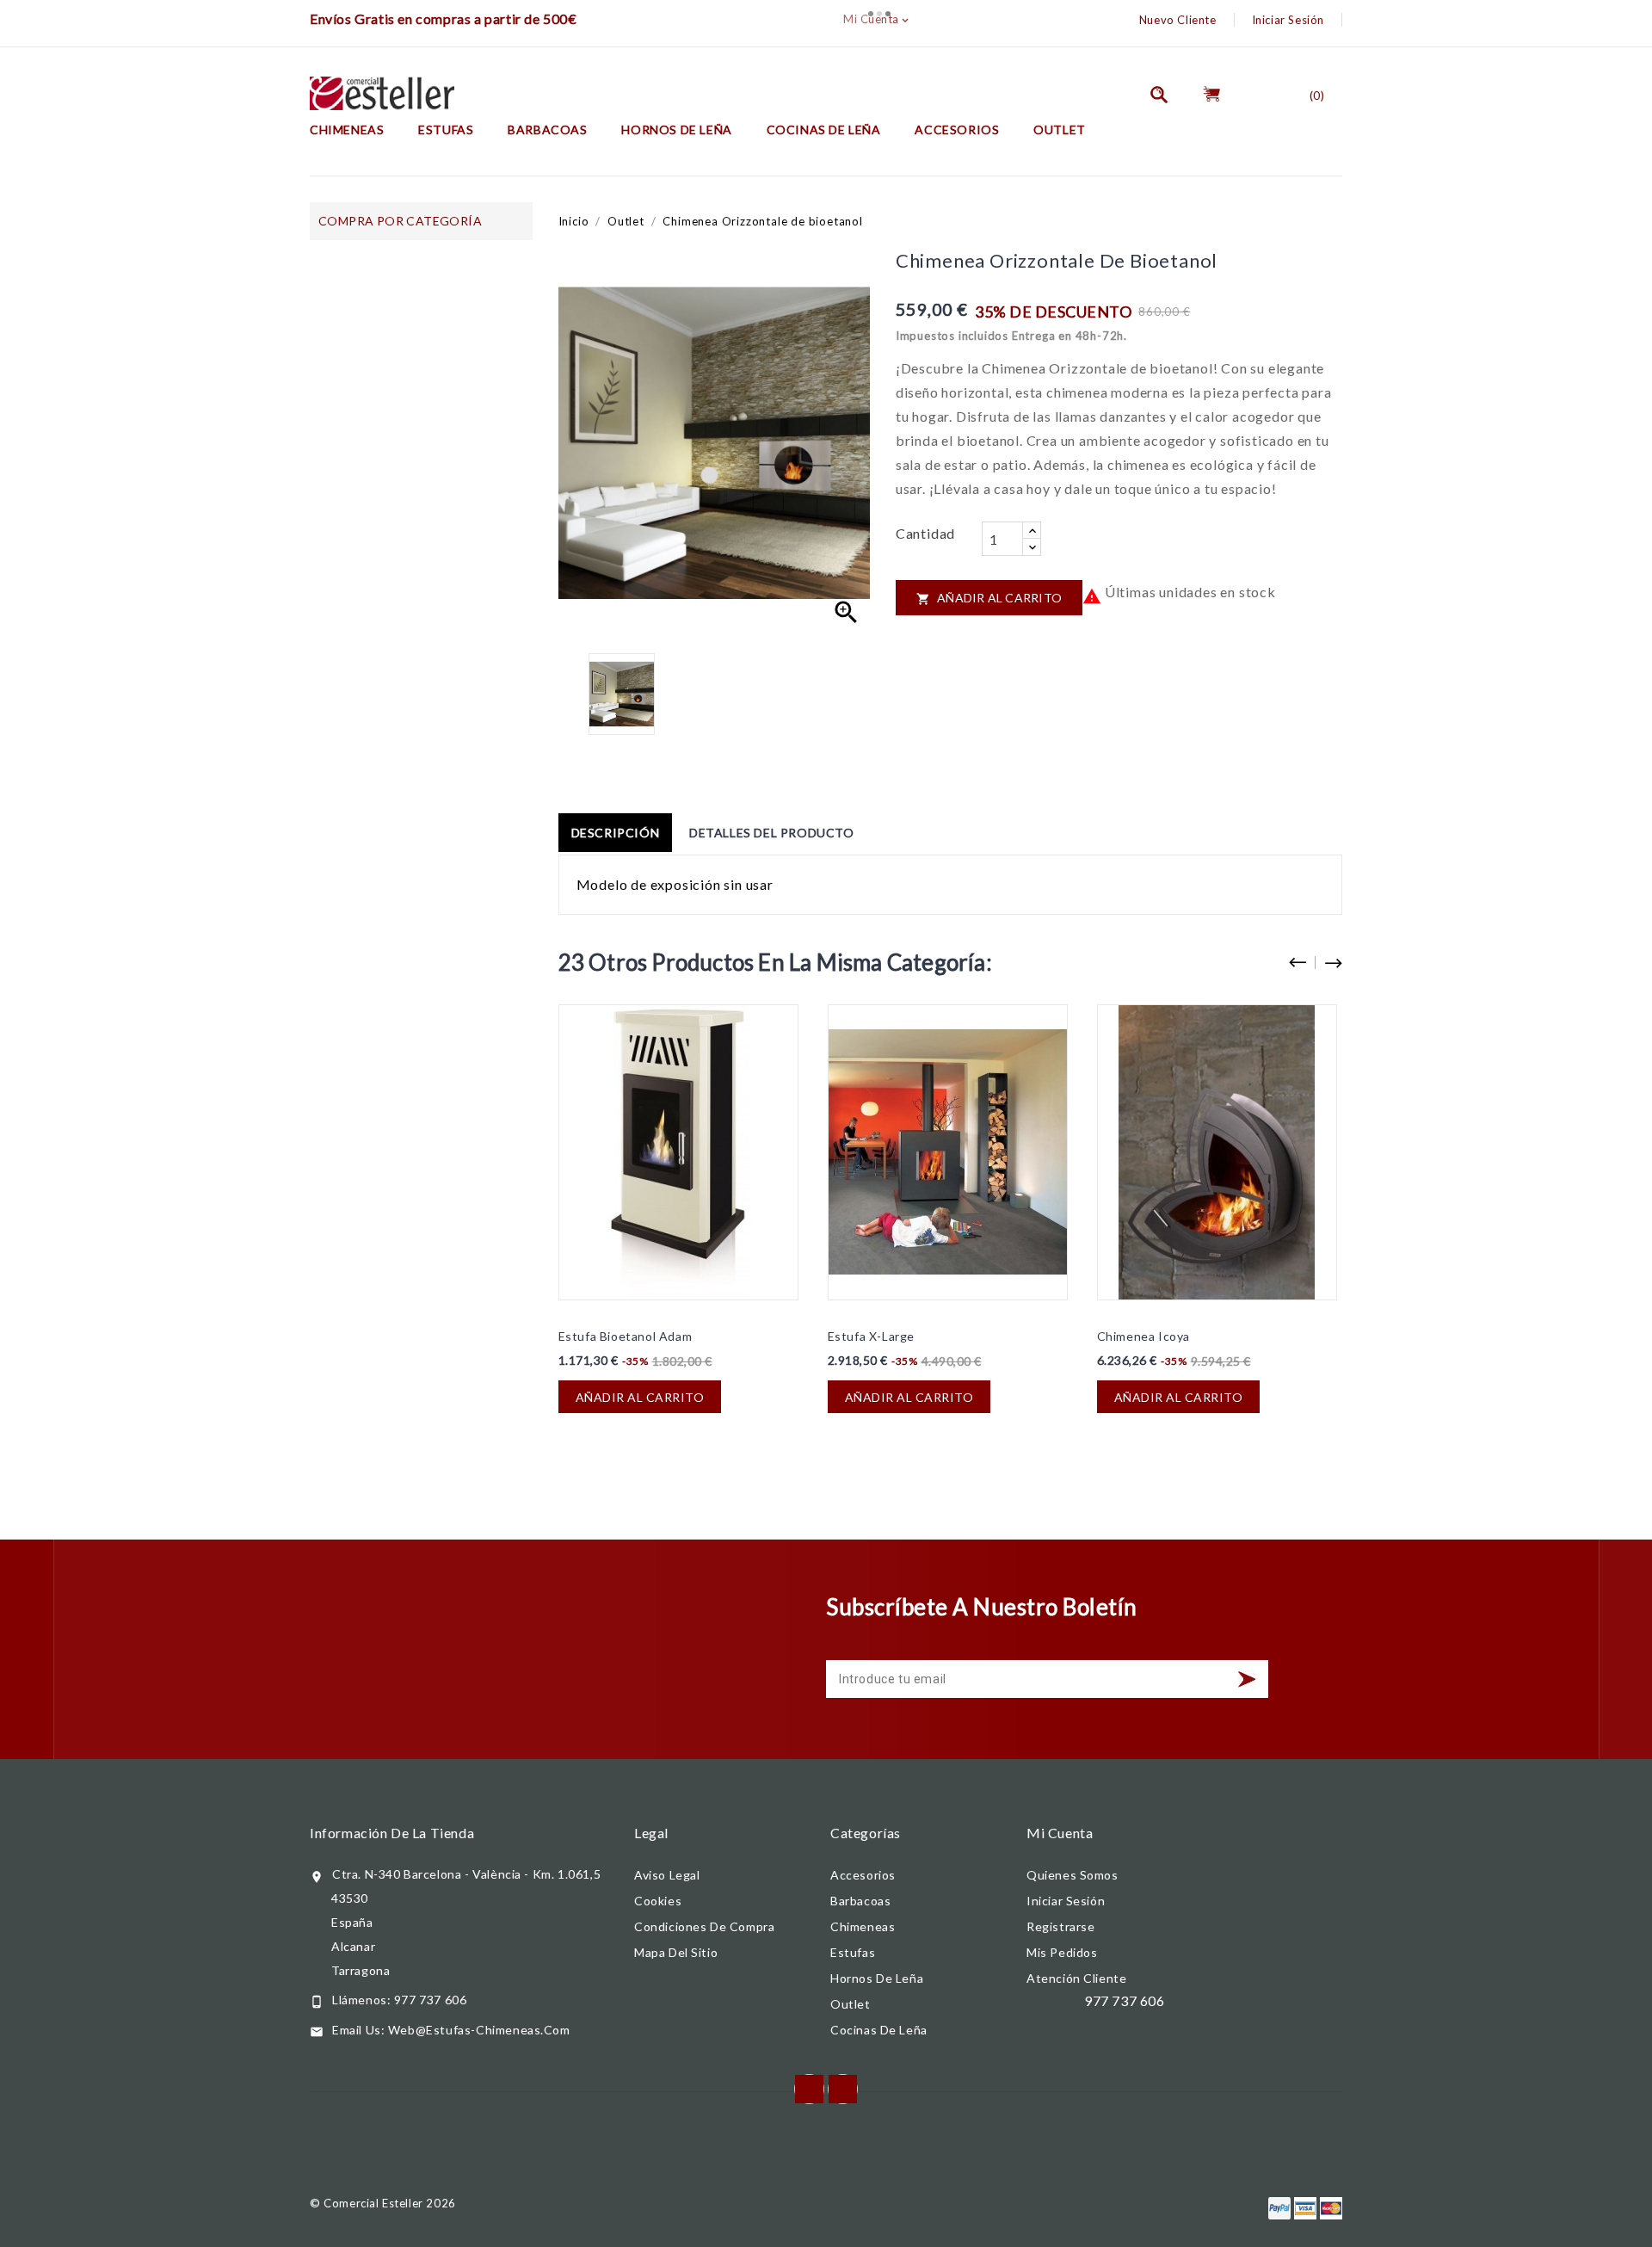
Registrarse (1061, 1926)
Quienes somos (1073, 1875)
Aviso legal (667, 1875)
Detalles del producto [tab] (772, 833)
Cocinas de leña (824, 130)
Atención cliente (1076, 1978)
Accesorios (957, 130)
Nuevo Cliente (1178, 20)
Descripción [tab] (616, 833)
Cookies (658, 1901)
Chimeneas (347, 130)
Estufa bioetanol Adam (626, 1336)
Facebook (809, 2089)
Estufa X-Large (871, 1336)
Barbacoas (547, 130)
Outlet (1060, 130)
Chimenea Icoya (1143, 1336)
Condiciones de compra (704, 1926)
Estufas (446, 130)
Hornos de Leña (676, 130)
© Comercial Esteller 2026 (383, 2203)
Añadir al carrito (989, 598)
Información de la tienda (392, 1833)
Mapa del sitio (676, 1952)
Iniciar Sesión (1288, 20)
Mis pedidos (1062, 1952)
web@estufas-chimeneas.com (479, 2030)
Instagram (843, 2089)
